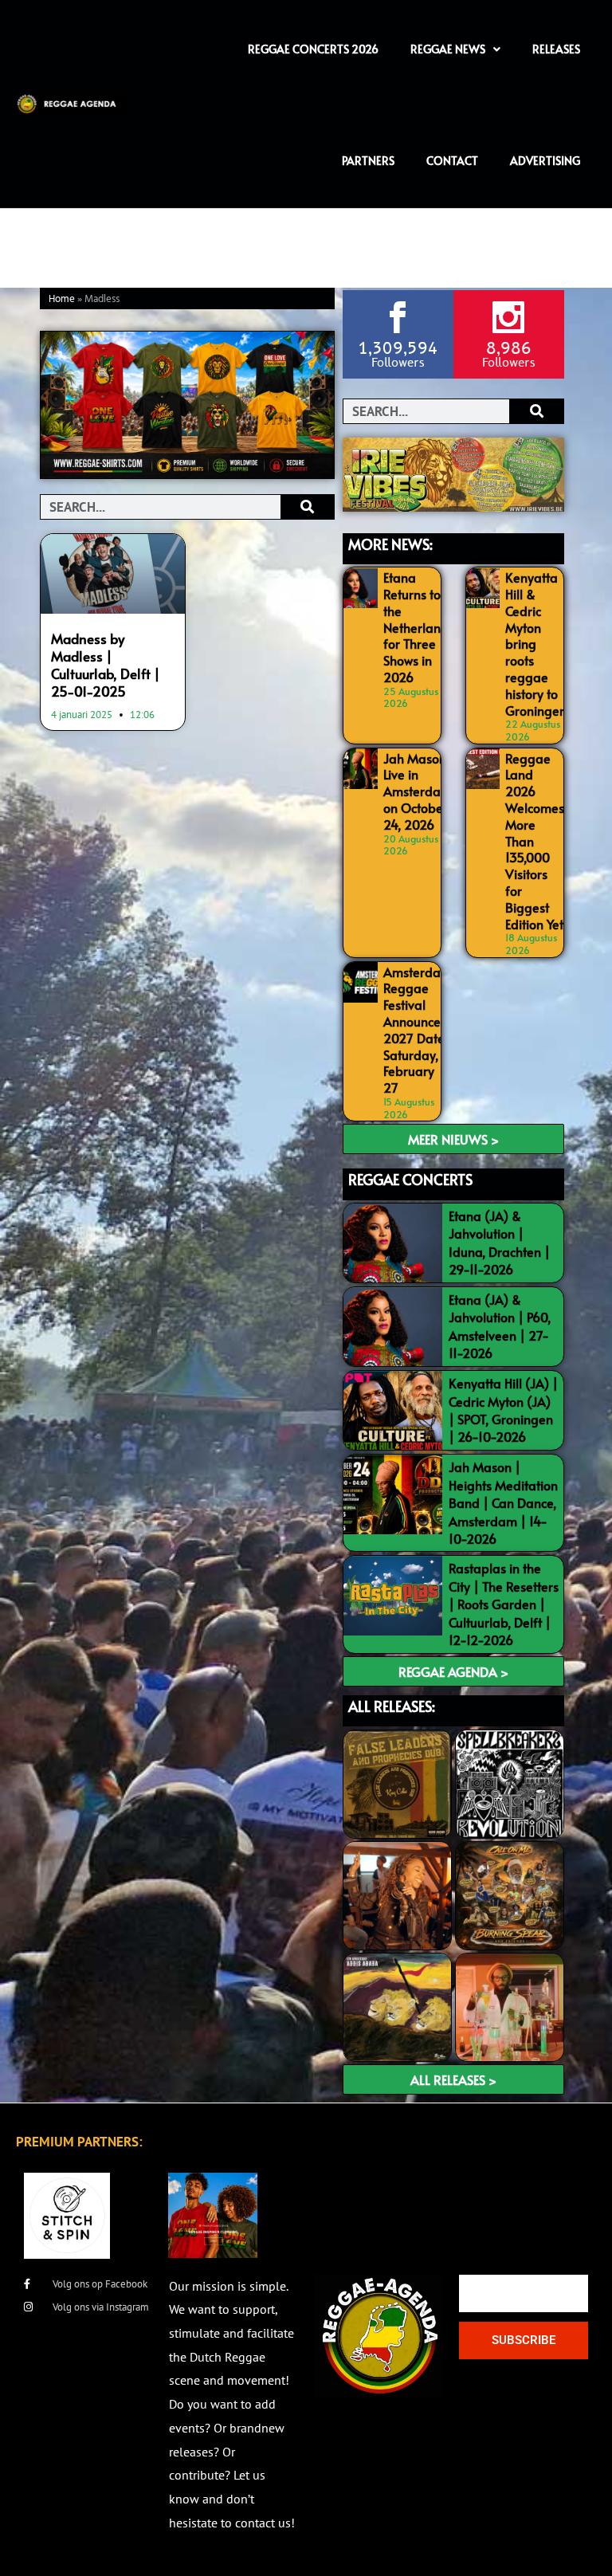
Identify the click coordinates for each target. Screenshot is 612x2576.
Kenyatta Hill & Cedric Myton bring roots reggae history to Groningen (536, 643)
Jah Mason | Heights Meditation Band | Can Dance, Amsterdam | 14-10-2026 (503, 1502)
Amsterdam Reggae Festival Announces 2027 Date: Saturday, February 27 (418, 1030)
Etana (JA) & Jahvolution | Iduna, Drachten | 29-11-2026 (499, 1242)
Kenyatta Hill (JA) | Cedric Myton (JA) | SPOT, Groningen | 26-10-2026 (503, 1410)
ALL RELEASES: (392, 1706)
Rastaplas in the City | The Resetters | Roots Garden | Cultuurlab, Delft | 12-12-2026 (504, 1604)
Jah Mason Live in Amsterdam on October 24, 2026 (418, 791)
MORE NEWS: (390, 544)
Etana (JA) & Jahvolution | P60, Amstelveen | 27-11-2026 (500, 1326)
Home (62, 299)
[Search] (307, 507)
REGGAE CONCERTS (410, 1179)
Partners (368, 161)
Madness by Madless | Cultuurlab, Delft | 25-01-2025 (106, 665)
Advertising (545, 161)
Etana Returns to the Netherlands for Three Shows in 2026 (419, 627)
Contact (452, 161)
